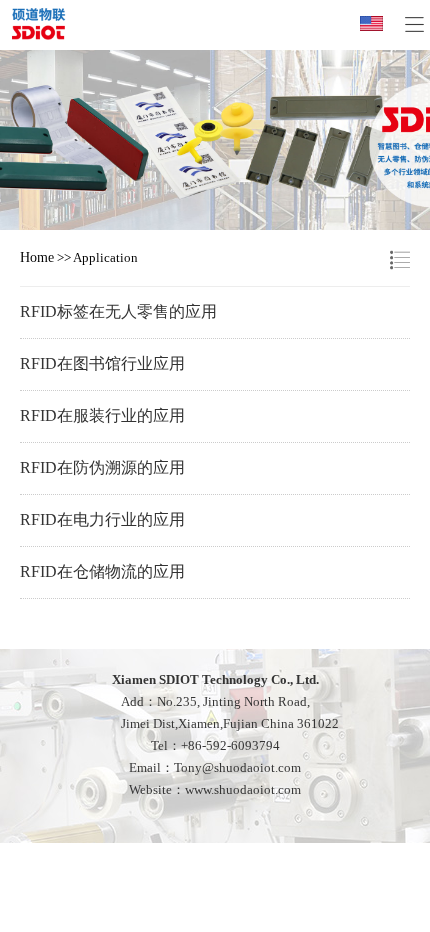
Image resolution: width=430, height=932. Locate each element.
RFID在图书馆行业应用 (102, 363)
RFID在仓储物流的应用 (102, 571)
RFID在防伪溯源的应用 (102, 467)
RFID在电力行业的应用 (102, 519)
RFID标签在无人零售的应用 (118, 311)
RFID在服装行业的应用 (102, 415)
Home (37, 257)
